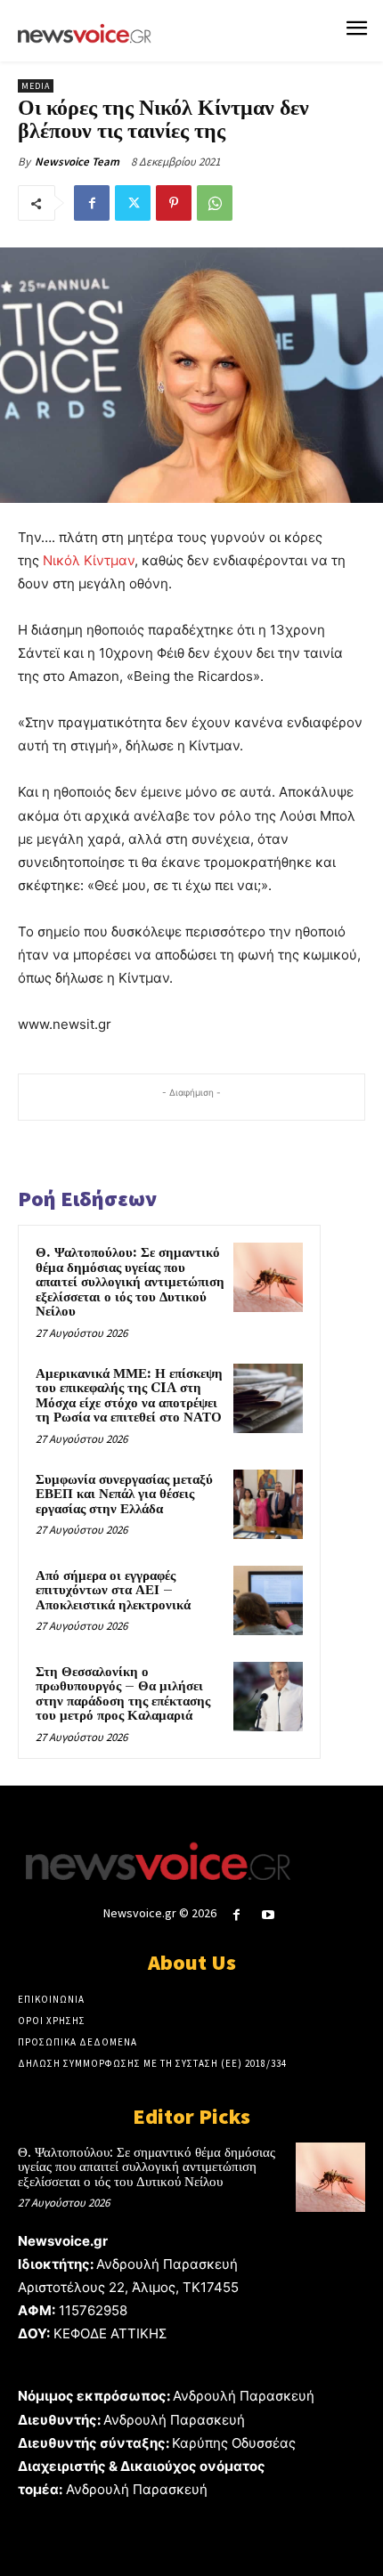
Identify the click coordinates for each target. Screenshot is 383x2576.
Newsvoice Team (77, 162)
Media (36, 86)
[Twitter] (133, 203)
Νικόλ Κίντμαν (89, 560)
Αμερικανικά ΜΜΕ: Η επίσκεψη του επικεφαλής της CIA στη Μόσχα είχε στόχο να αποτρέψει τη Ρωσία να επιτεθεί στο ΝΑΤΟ (129, 1396)
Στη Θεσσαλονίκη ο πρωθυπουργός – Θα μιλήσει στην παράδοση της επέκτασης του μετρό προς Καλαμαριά (123, 1694)
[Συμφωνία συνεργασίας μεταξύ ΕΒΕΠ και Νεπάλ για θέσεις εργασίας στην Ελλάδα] (268, 1504)
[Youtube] (269, 1915)
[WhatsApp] (215, 203)
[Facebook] (92, 203)
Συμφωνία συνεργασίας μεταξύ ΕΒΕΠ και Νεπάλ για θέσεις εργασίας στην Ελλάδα (124, 1495)
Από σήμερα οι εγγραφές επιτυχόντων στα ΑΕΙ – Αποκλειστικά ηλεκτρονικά (113, 1591)
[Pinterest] (174, 203)
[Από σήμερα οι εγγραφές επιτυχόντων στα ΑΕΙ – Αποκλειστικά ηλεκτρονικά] (268, 1600)
